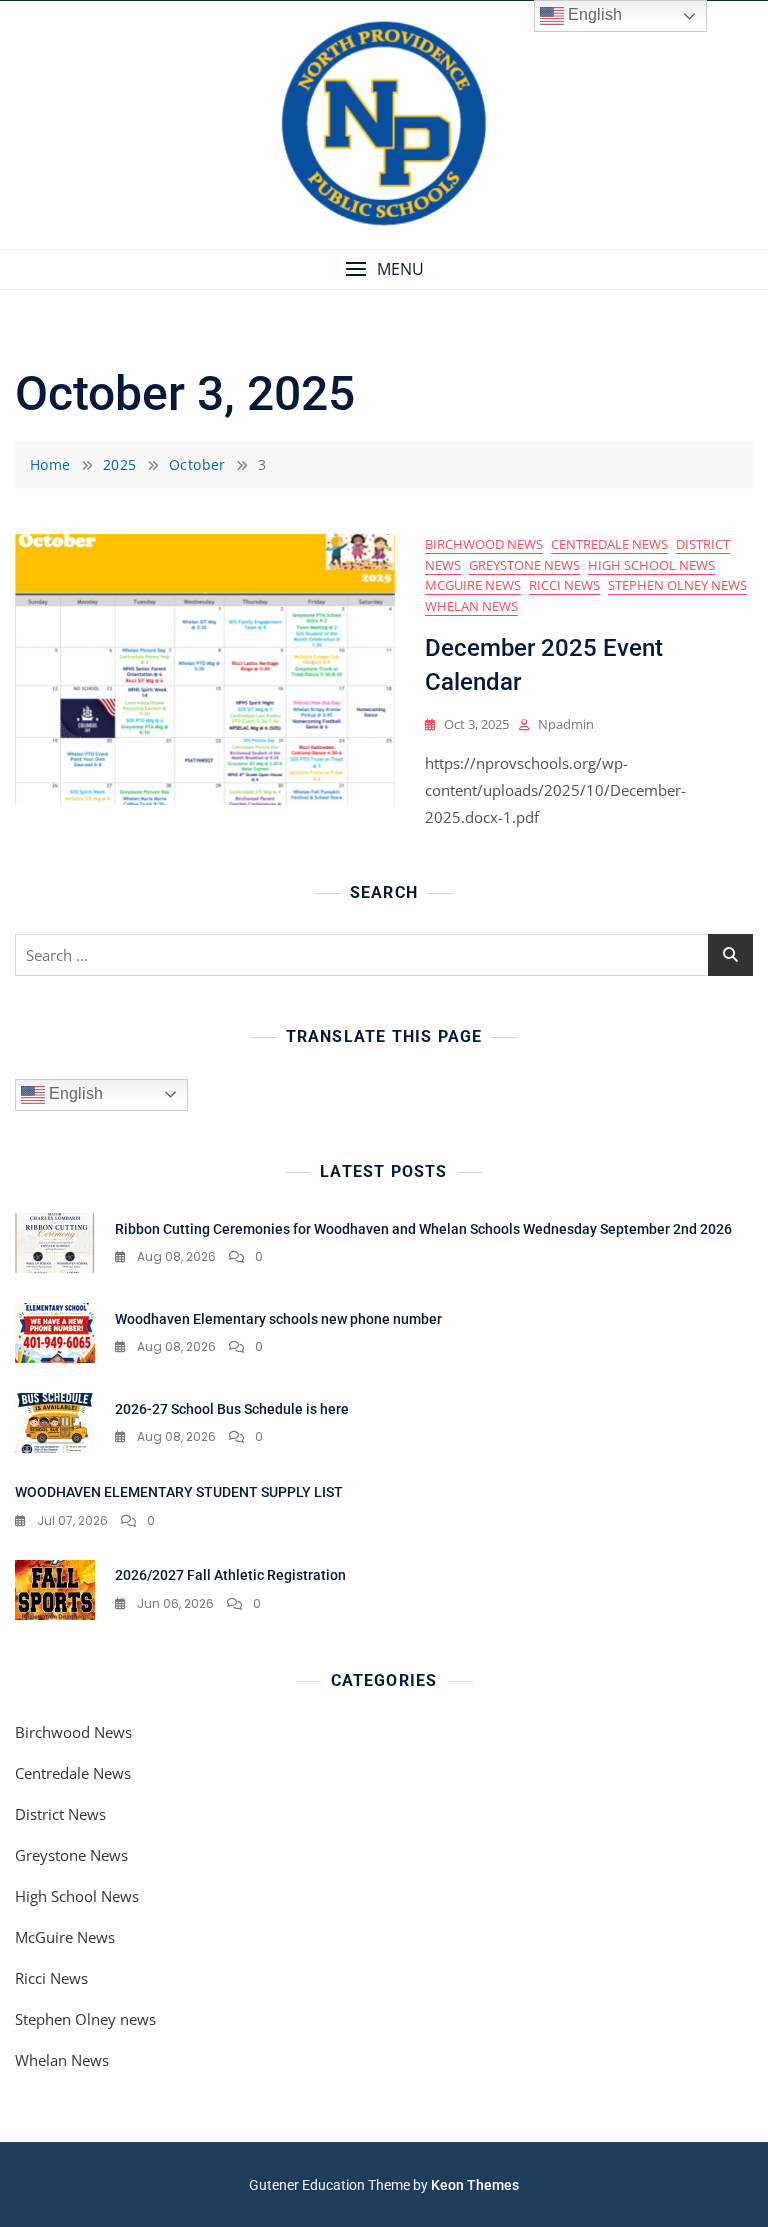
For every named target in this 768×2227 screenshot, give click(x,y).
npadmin (566, 724)
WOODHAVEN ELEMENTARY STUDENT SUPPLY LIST (179, 1492)
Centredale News (609, 544)
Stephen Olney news (677, 585)
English (74, 1093)
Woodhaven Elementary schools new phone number (278, 1319)
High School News (651, 565)
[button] (384, 269)
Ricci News (564, 585)
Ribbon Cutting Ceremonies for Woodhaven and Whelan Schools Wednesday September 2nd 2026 (423, 1229)
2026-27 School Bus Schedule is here (232, 1409)
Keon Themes (475, 2185)
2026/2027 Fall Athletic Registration (230, 1575)
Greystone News (524, 565)
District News (60, 1814)
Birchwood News (484, 544)
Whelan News (471, 606)
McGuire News (473, 585)
